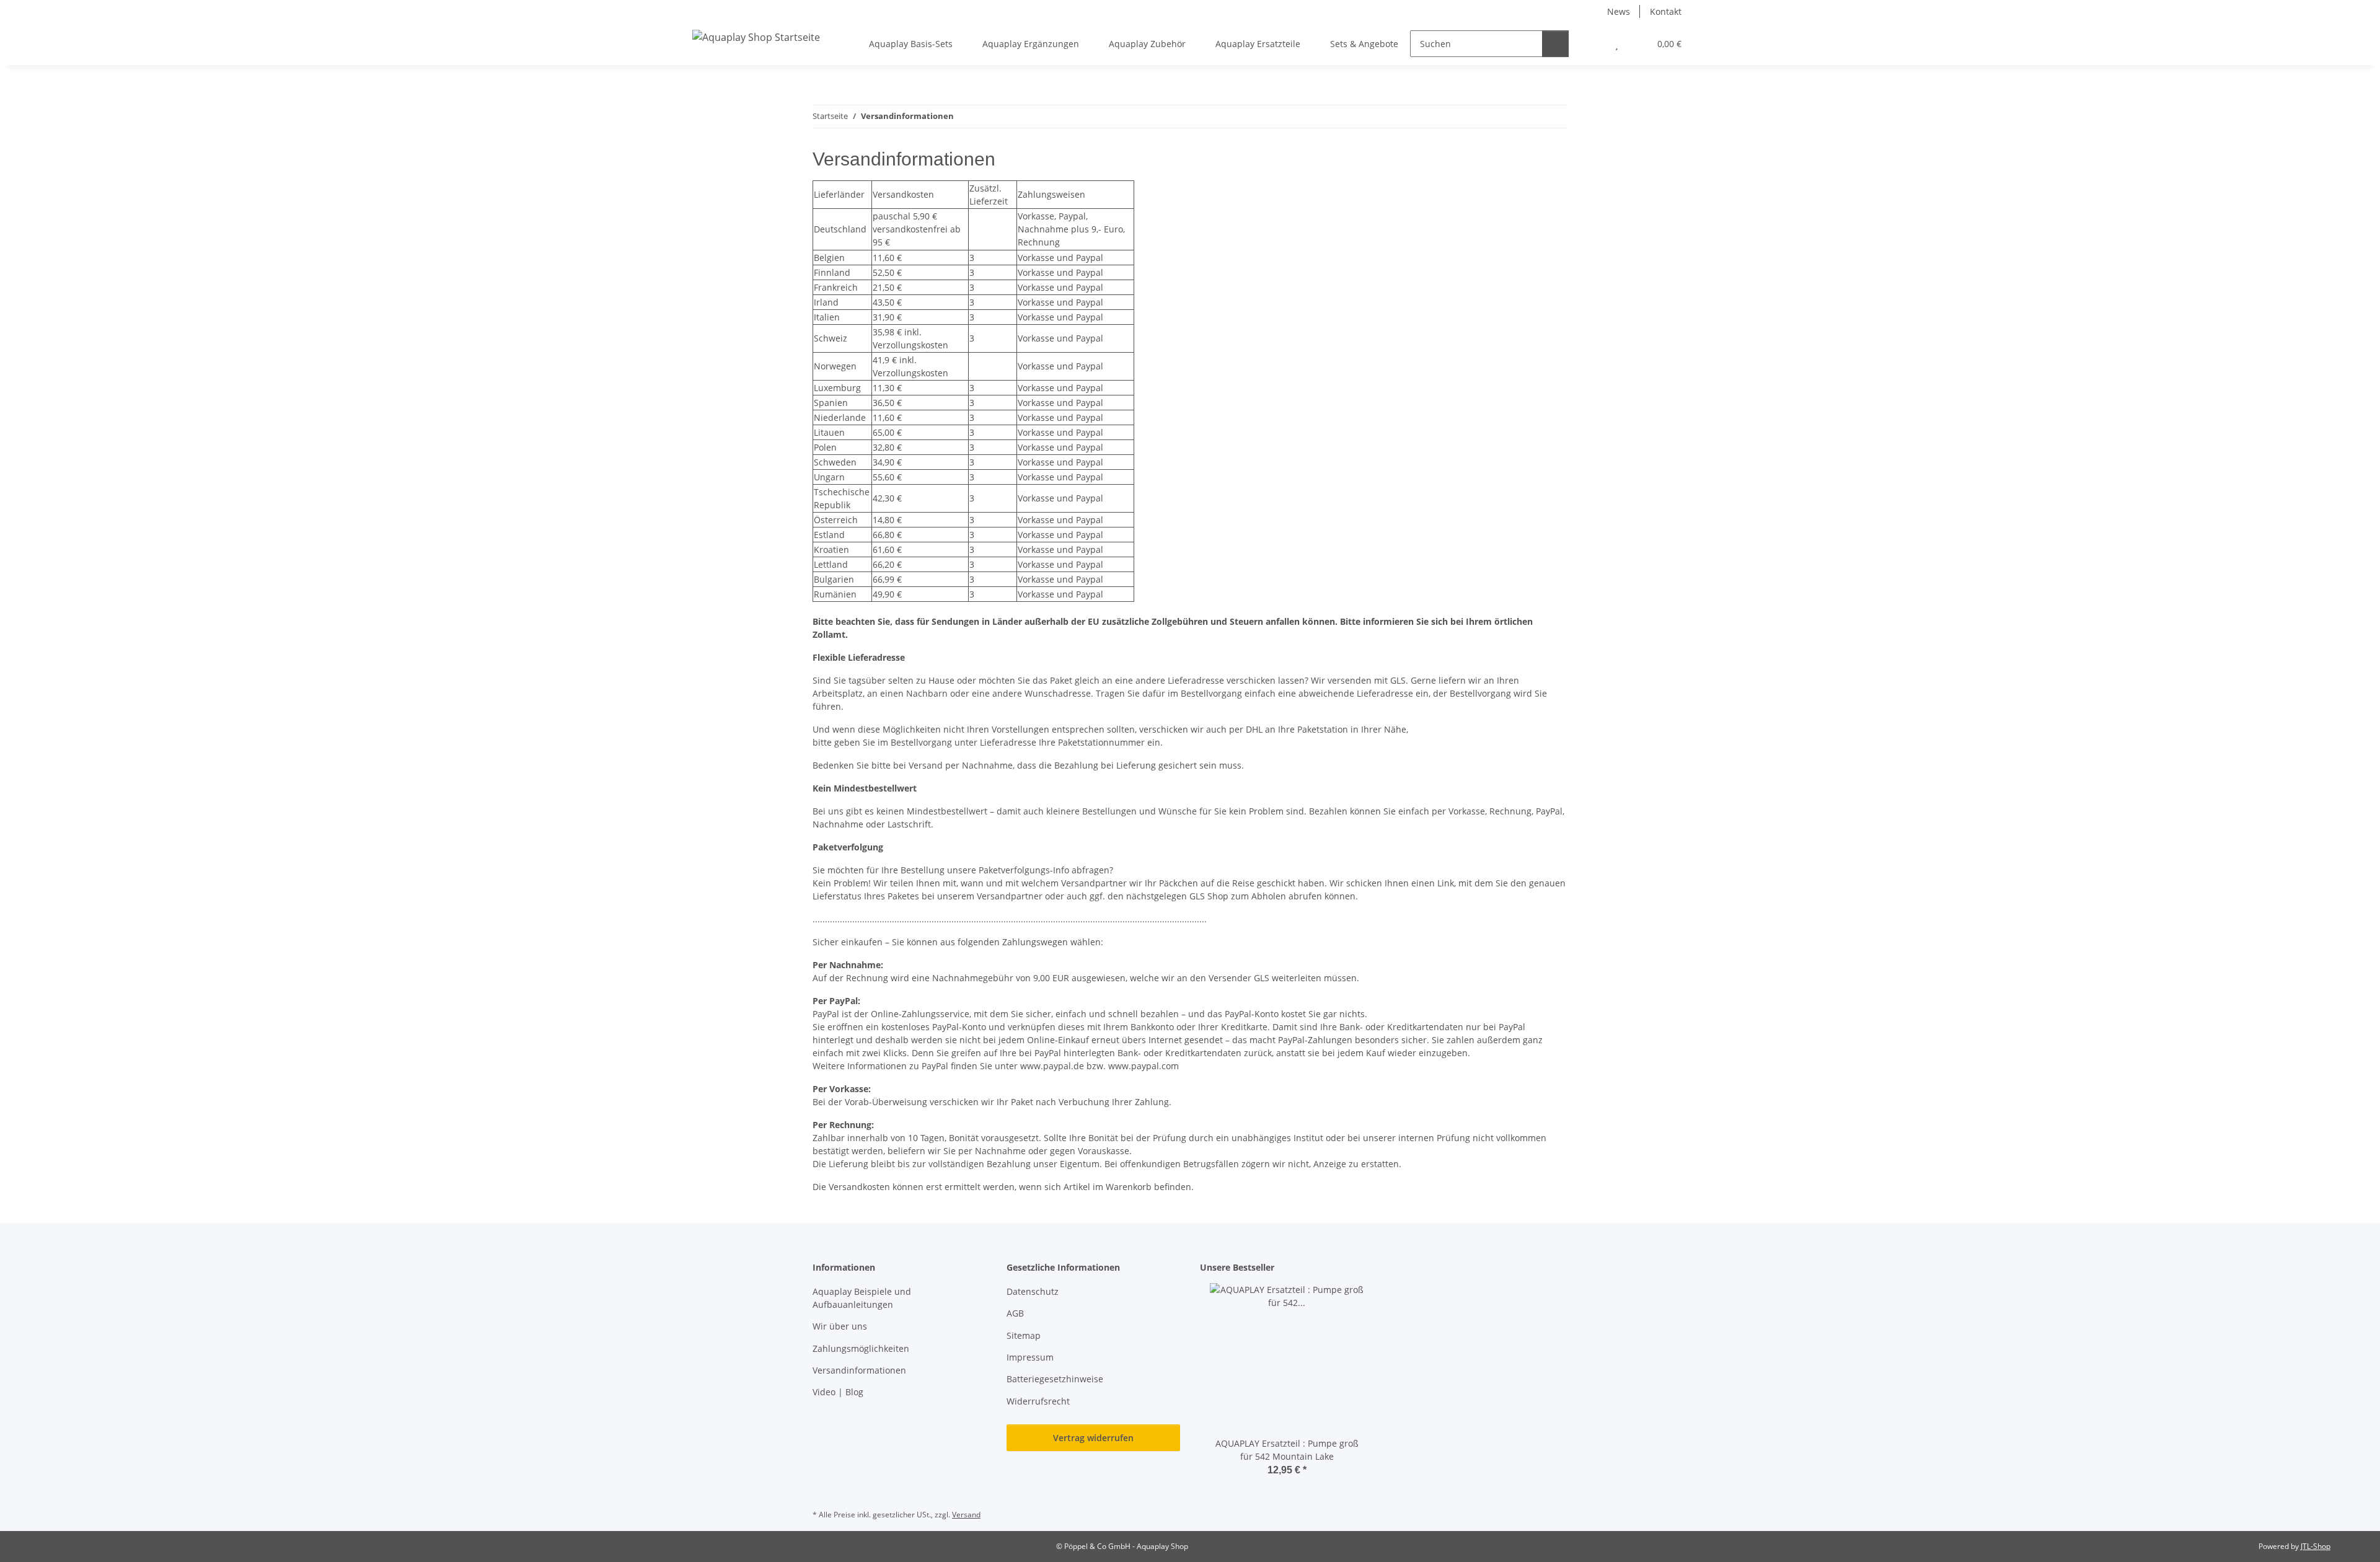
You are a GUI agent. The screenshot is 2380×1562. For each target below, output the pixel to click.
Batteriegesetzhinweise (1055, 1379)
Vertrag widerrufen (1093, 1438)
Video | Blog (838, 1392)
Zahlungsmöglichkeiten (861, 1348)
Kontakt (1666, 11)
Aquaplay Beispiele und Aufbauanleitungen (862, 1298)
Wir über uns (840, 1326)
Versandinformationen (859, 1370)
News (1619, 11)
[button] (1592, 44)
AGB (1015, 1313)
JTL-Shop (2316, 1546)
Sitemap (1024, 1335)
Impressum (1030, 1357)
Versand (966, 1515)
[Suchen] (1555, 44)
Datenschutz (1033, 1291)
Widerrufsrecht (1038, 1401)
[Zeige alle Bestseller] (1371, 1268)
